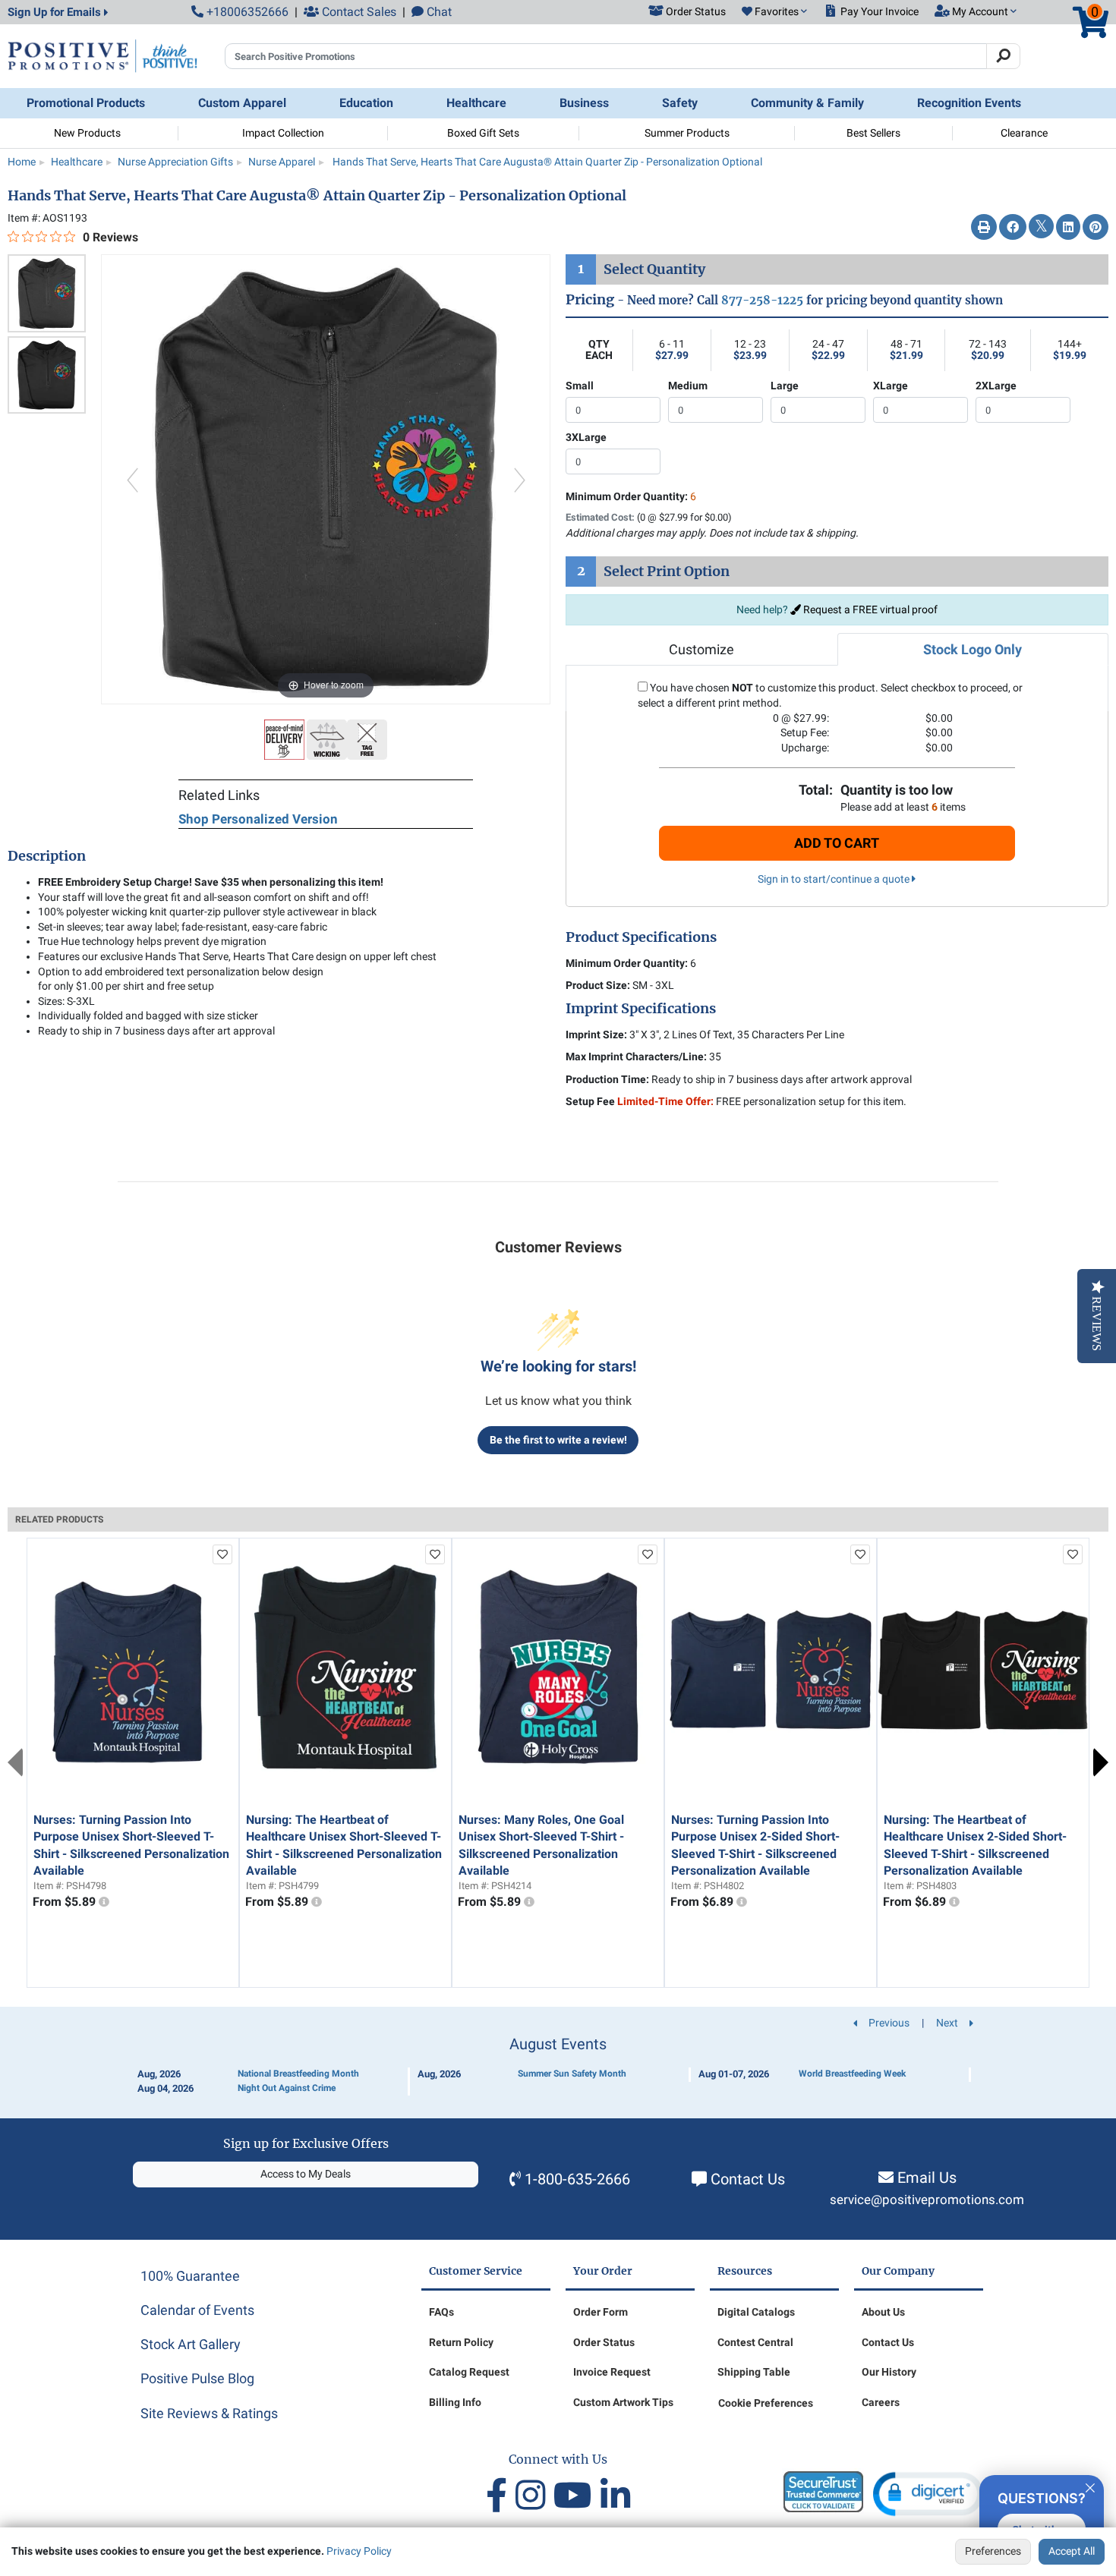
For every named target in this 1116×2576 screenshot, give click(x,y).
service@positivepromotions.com (927, 2200)
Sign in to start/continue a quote (835, 879)
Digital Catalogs (756, 2312)
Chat (438, 12)
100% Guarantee (190, 2276)
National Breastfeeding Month (298, 2074)
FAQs (441, 2312)
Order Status (604, 2342)
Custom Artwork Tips (623, 2402)
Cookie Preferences (766, 2403)
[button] (774, 12)
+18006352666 (246, 12)
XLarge (891, 386)
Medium (688, 386)
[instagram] (534, 2496)
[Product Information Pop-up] (104, 1902)
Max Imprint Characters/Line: (636, 1057)
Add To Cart (837, 843)
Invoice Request (612, 2372)
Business (584, 103)
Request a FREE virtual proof (869, 609)
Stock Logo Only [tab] (973, 649)
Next (1101, 1762)
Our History (889, 2372)
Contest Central (755, 2342)
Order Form (601, 2312)
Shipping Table (754, 2372)
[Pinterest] (1096, 228)
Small (580, 386)
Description (47, 856)
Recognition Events (969, 103)
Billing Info (455, 2402)
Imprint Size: (596, 1034)
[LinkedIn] (1068, 228)
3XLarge (586, 437)
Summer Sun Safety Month (572, 2074)
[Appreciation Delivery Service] (285, 738)
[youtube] (577, 2496)
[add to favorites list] (222, 1554)
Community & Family (807, 103)
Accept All (1072, 2551)
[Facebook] (1013, 228)
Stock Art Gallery (191, 2344)
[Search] (1003, 56)
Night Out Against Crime (287, 2088)
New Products (87, 133)
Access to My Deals (306, 2174)
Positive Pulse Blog (197, 2378)
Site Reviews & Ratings (209, 2413)
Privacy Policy (359, 2551)
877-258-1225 (762, 300)
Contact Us (748, 2179)
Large (785, 386)
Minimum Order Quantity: (631, 496)
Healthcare (476, 103)
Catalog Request (469, 2372)
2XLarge (996, 386)
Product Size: (598, 985)
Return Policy (461, 2342)
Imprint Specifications (641, 1009)
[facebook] (501, 2496)
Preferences (993, 2551)
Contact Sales (358, 12)
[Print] (984, 228)
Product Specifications (641, 937)
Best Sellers (873, 133)
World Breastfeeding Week (852, 2074)
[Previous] (132, 479)
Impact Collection (283, 133)
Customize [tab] (701, 649)
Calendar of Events (197, 2310)
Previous (15, 1762)
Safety (680, 103)
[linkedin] (615, 2496)
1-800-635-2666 (577, 2179)
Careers (881, 2402)
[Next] (520, 479)
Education (366, 103)
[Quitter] (1090, 2486)
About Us (883, 2312)
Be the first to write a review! (558, 1440)
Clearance (1024, 133)
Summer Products (687, 133)
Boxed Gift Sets (483, 133)
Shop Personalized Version (258, 819)
